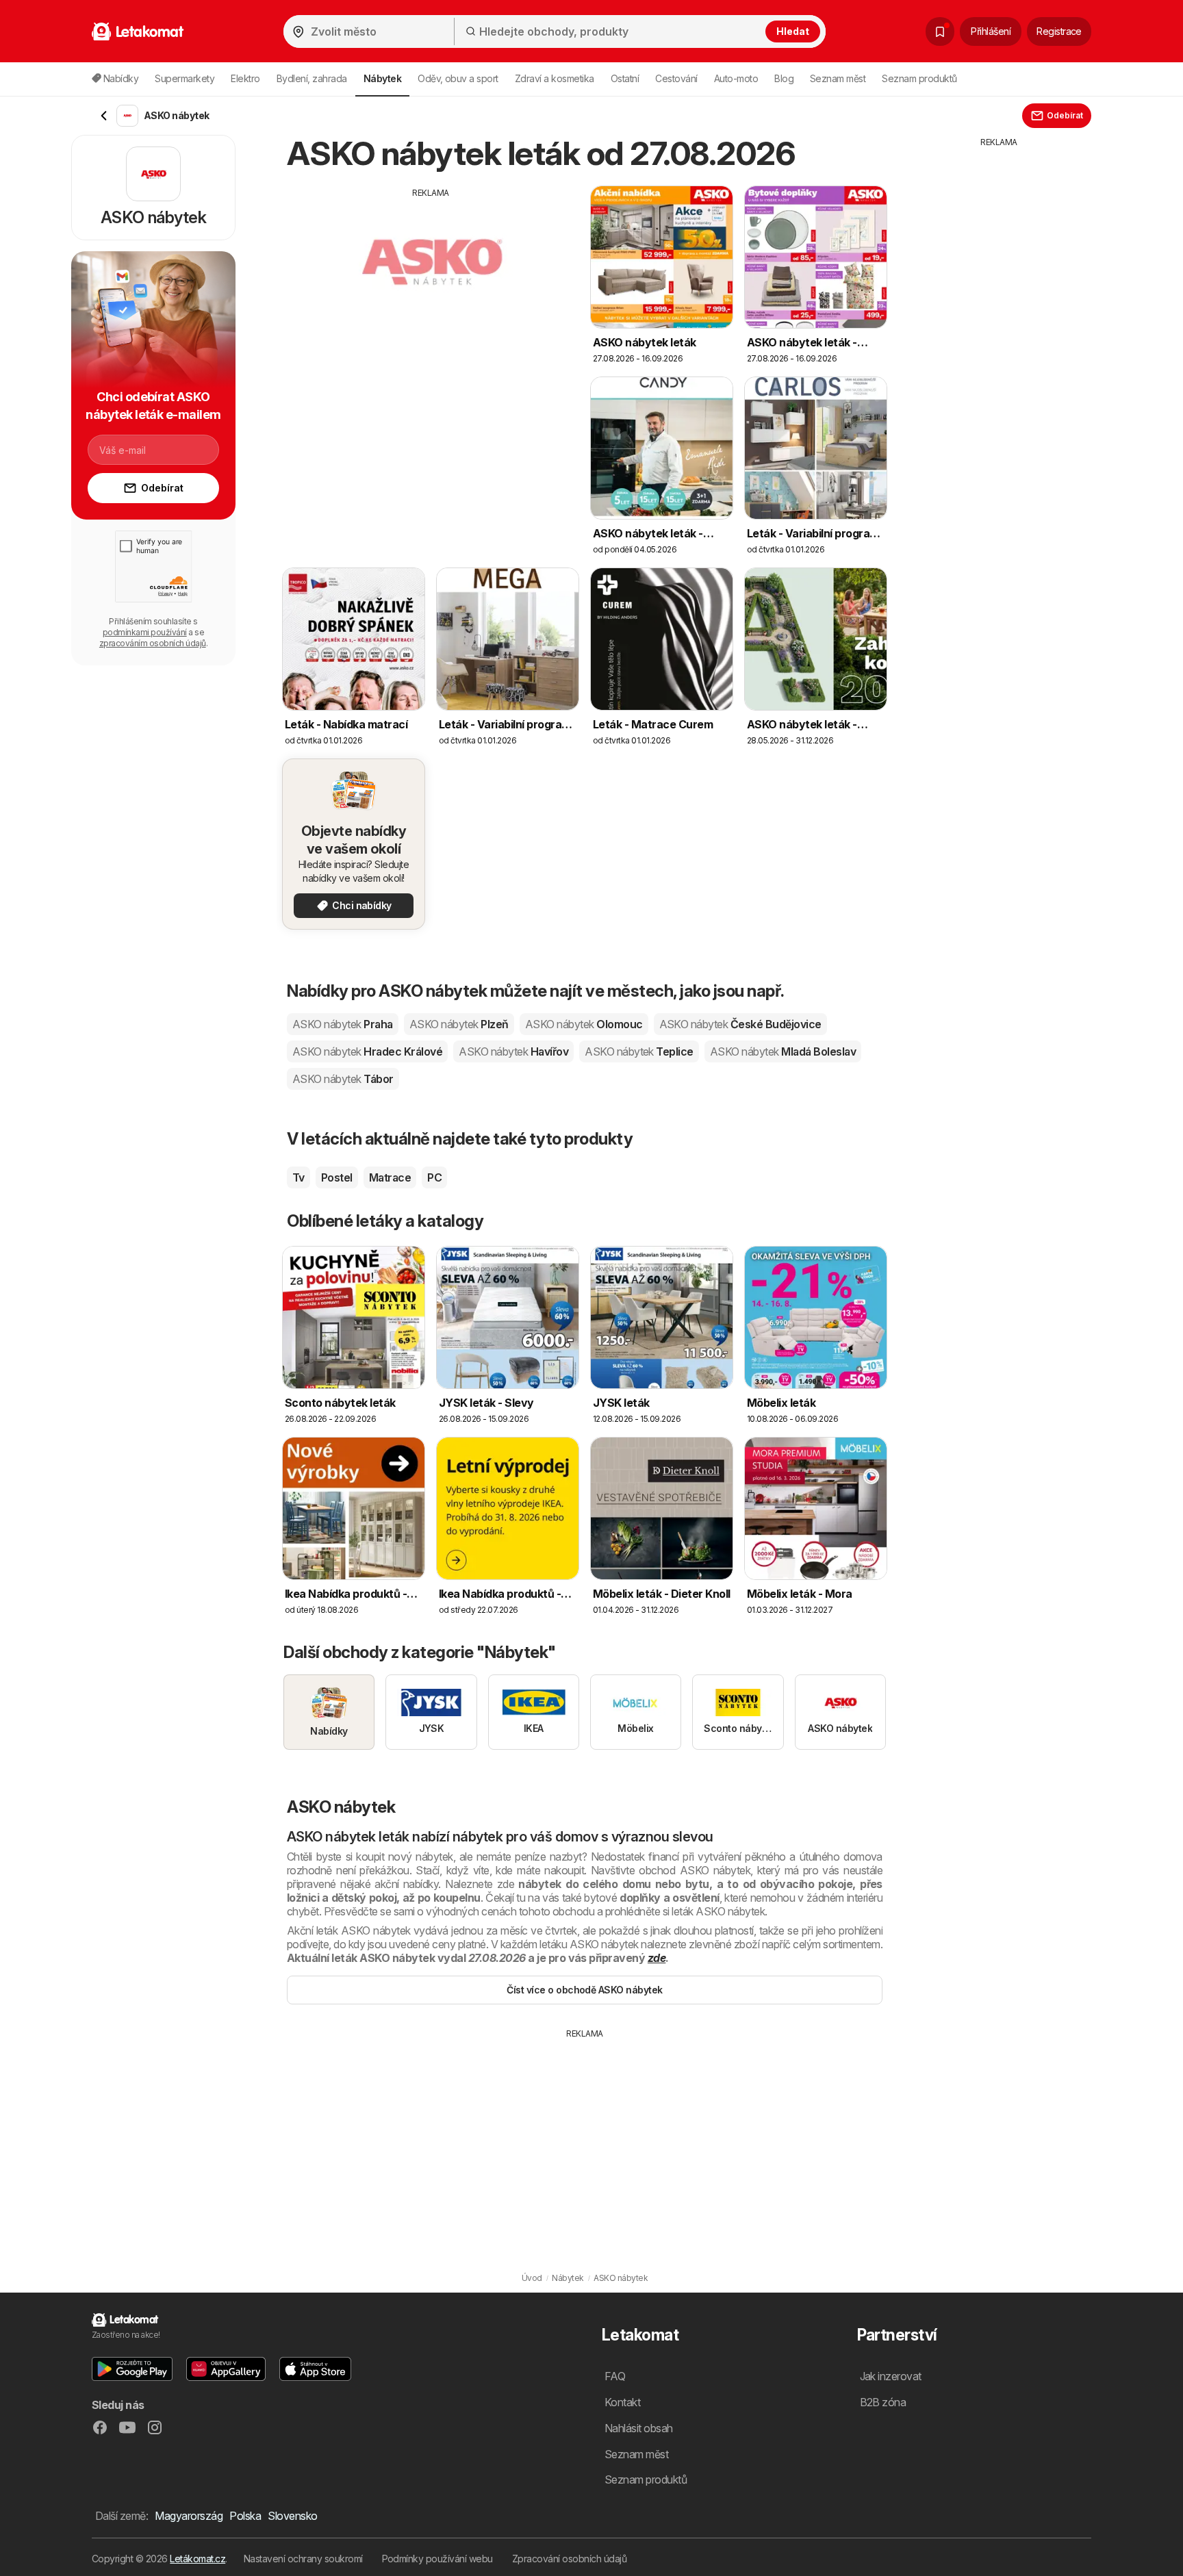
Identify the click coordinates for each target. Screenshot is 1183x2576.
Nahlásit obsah (639, 2428)
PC (434, 1177)
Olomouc (584, 1024)
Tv (298, 1177)
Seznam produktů (919, 78)
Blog (784, 78)
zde (657, 1958)
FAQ (615, 2376)
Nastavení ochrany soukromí (303, 2559)
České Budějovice (740, 1024)
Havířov (513, 1051)
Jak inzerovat (891, 2376)
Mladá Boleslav (783, 1051)
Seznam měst (838, 78)
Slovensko (292, 2516)
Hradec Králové (367, 1051)
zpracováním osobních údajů (153, 643)
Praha (343, 1024)
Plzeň (459, 1024)
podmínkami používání (145, 632)
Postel (337, 1177)
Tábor (343, 1079)
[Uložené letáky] (940, 31)
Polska (245, 2516)
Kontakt (622, 2402)
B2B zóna (883, 2402)
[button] (132, 2369)
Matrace (390, 1177)
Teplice (639, 1051)
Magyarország (189, 2516)
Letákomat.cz (198, 2559)
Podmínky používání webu (437, 2559)
